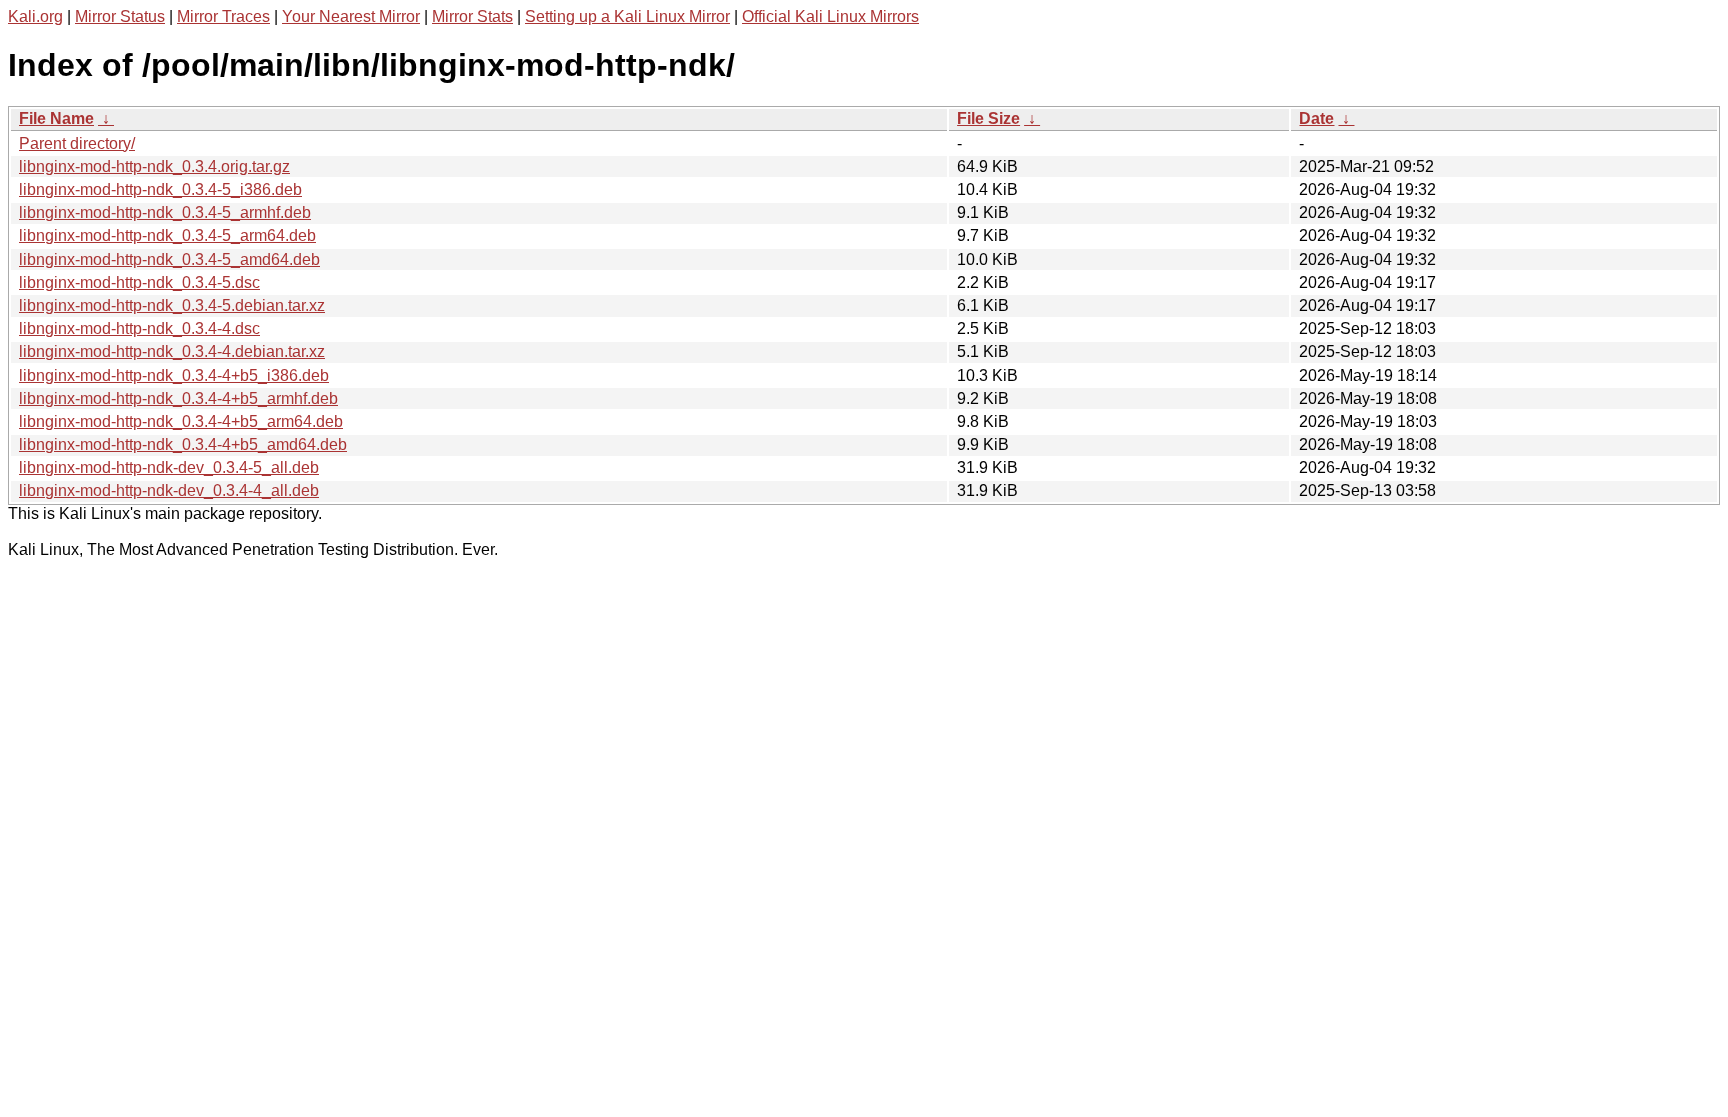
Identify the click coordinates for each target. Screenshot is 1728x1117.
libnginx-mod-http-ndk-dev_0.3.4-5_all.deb (169, 467)
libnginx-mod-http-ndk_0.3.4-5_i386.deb (160, 189)
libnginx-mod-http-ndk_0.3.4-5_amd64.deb (169, 259)
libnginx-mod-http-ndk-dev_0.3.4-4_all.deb (169, 490)
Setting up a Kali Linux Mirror (627, 16)
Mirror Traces (223, 16)
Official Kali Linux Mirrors (830, 16)
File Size (988, 118)
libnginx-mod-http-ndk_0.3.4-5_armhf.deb (165, 212)
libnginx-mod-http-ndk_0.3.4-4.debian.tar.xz (172, 351)
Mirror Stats (472, 16)
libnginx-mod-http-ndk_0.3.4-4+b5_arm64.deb (181, 421)
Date (1316, 118)
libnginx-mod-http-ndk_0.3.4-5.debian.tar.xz (172, 305)
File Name (56, 118)
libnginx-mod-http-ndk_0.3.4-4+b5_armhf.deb (178, 398)
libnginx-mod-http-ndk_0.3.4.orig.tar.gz (154, 166)
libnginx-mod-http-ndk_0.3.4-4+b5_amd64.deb (183, 444)
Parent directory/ (77, 143)
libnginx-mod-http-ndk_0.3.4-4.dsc (139, 328)
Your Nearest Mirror (351, 16)
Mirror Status (120, 16)
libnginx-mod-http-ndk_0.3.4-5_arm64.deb (167, 235)
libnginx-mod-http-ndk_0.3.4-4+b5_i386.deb (174, 375)
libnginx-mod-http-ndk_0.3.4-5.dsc (139, 282)
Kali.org (35, 16)
